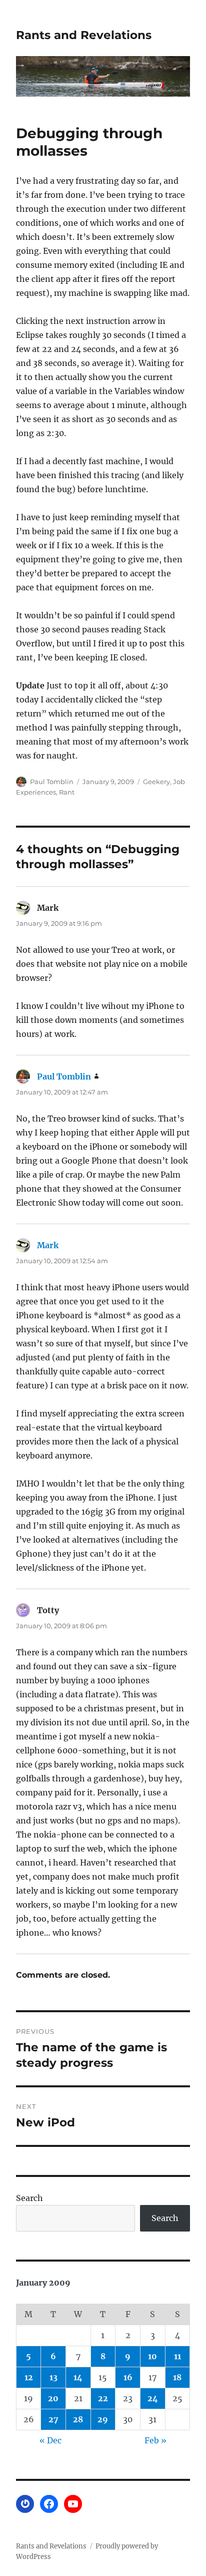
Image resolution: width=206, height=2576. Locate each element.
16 (128, 2377)
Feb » (155, 2440)
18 (177, 2377)
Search (29, 2198)
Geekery (156, 782)
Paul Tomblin (52, 782)
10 (152, 2356)
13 (53, 2377)
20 (53, 2398)
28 (78, 2419)
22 (103, 2398)
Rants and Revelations (84, 35)
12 (29, 2377)
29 (103, 2419)
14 (78, 2377)
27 (53, 2419)
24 (153, 2398)
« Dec (50, 2440)
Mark (48, 1245)
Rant (67, 792)
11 (177, 2356)
